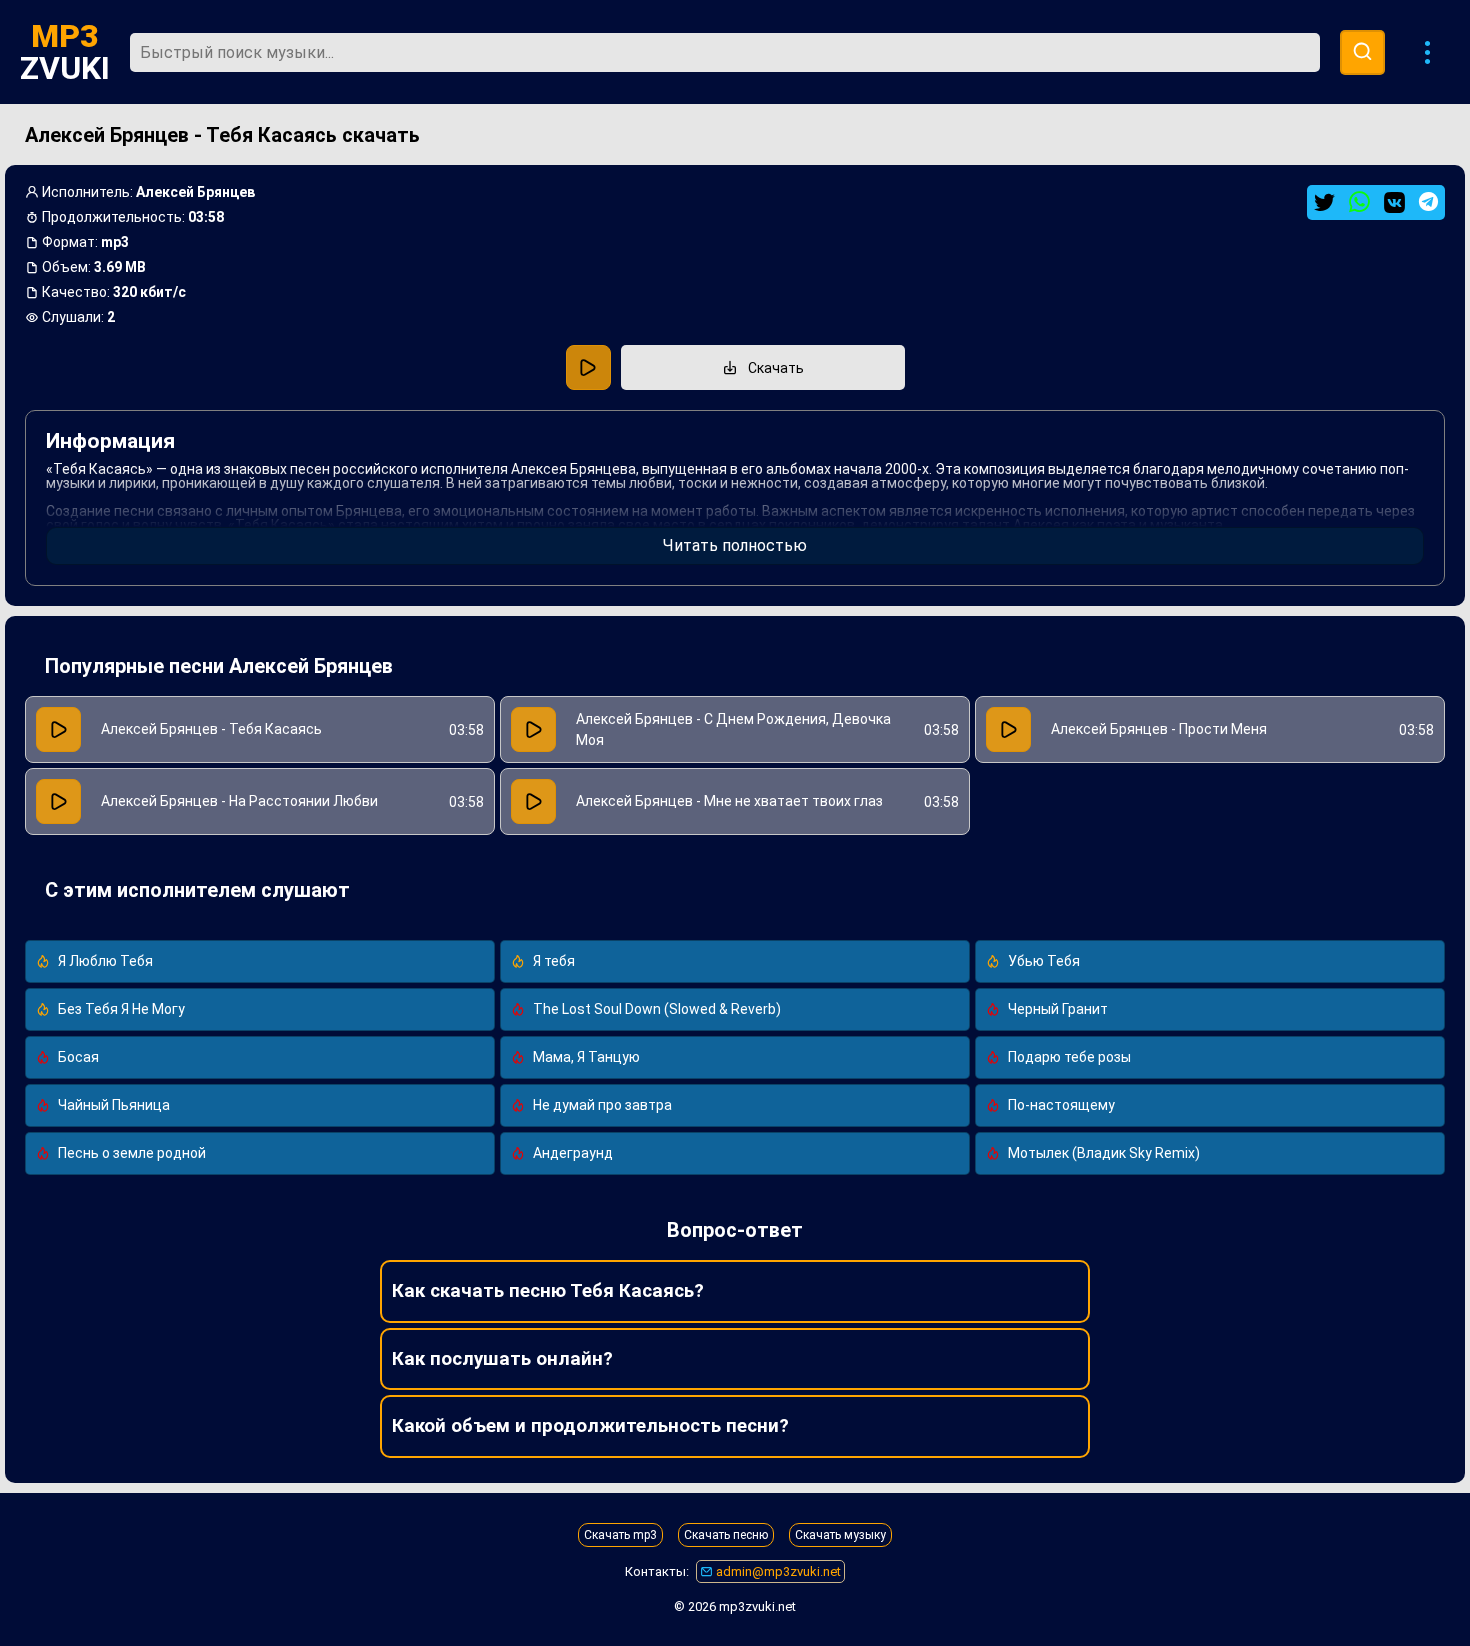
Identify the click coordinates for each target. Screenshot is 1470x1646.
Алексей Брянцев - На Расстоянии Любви (239, 801)
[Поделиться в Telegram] (1428, 201)
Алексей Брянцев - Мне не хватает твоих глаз (729, 801)
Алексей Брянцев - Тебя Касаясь (211, 729)
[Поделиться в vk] (1394, 202)
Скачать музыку (840, 1535)
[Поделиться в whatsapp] (1359, 202)
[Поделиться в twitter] (1324, 202)
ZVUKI (65, 52)
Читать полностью (735, 545)
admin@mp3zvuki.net (777, 1571)
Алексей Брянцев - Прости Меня (1159, 729)
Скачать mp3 (620, 1535)
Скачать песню (726, 1535)
